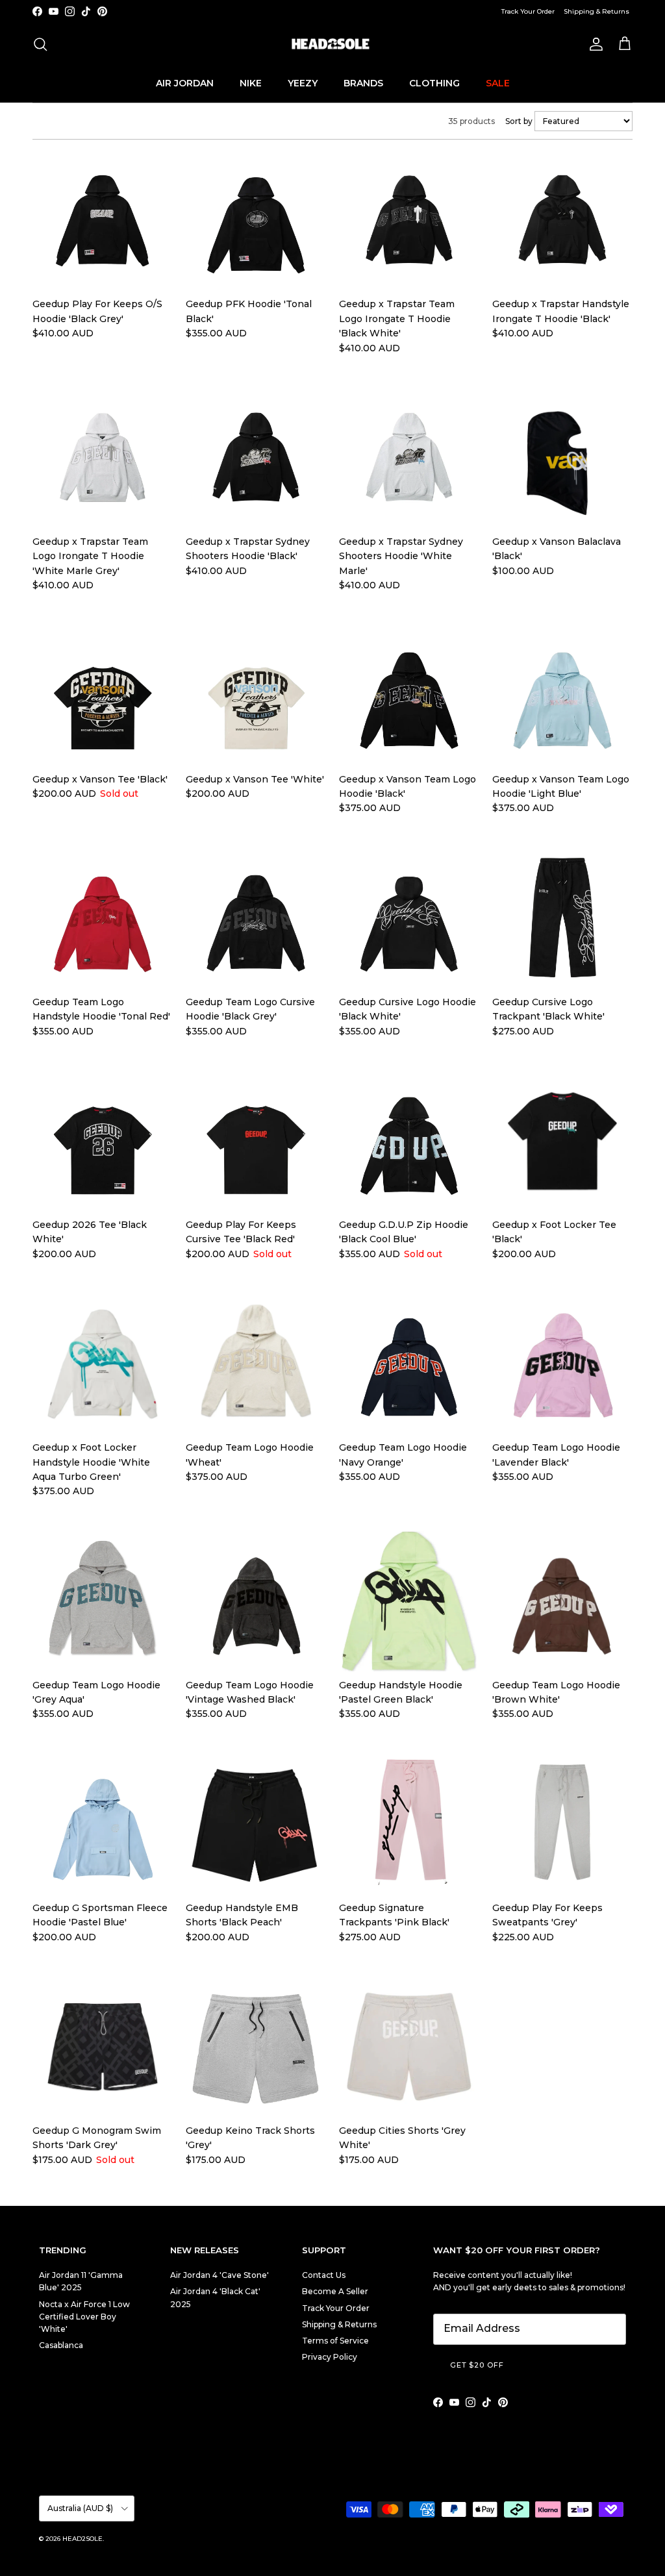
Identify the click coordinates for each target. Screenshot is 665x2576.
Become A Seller (335, 2291)
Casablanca (61, 2345)
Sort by (520, 121)
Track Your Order (528, 11)
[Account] (594, 44)
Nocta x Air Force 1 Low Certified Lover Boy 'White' (84, 2317)
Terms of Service (335, 2341)
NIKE (251, 83)
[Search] (40, 44)
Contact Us (324, 2275)
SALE (498, 83)
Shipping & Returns (596, 11)
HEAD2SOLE (82, 2539)
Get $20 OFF (477, 2365)
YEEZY (303, 83)
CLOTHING (434, 83)
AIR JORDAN (185, 83)
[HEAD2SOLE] (332, 44)
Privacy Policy (330, 2357)
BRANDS (363, 83)
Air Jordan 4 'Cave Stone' (220, 2275)
